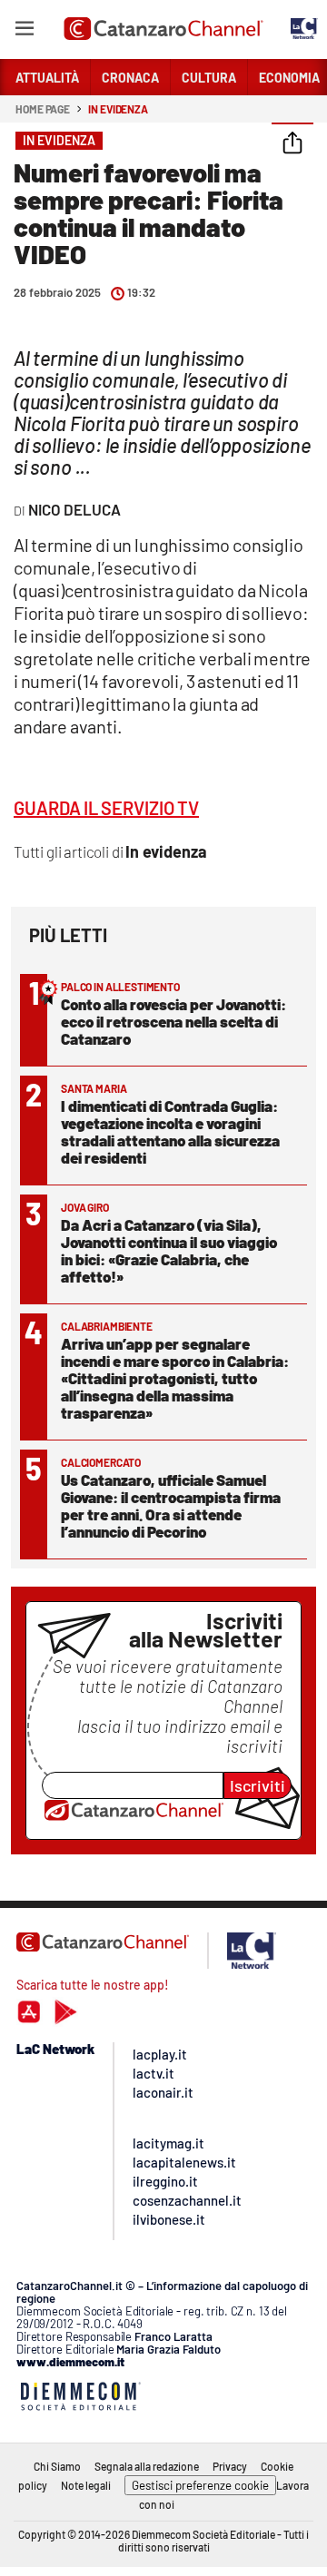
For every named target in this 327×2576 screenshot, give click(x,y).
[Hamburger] (24, 31)
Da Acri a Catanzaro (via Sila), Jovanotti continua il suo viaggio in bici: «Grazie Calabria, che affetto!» (169, 1250)
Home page (43, 109)
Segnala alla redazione (147, 2466)
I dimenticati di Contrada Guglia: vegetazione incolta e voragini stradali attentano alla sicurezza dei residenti (170, 1131)
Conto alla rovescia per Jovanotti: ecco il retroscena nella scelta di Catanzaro (173, 1021)
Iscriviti (258, 1785)
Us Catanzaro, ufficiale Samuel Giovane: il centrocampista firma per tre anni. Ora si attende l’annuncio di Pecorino (171, 1505)
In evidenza (118, 109)
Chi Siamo (57, 2466)
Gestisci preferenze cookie (200, 2485)
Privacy (230, 2466)
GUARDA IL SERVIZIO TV (106, 808)
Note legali (86, 2485)
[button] (292, 144)
